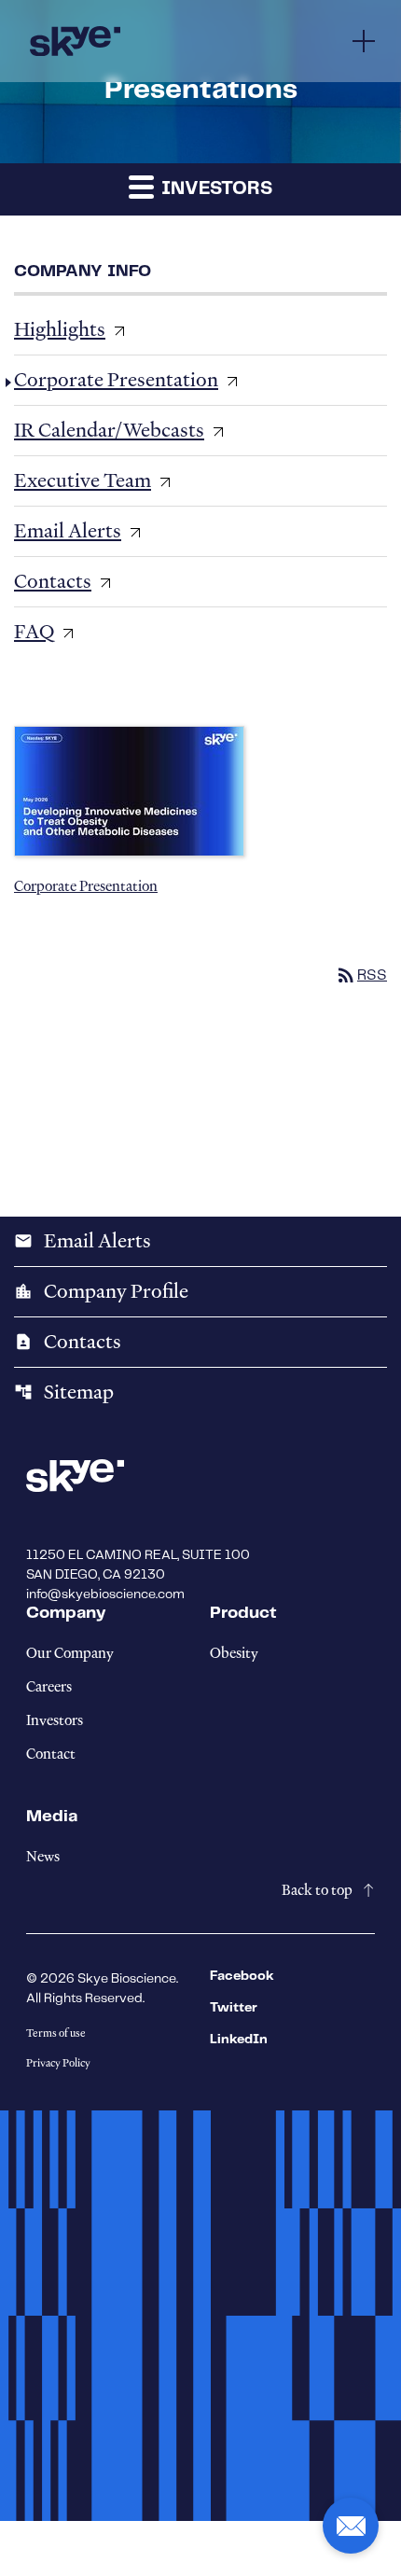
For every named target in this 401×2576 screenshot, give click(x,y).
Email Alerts (68, 531)
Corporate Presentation (116, 380)
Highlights (60, 329)
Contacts (53, 581)
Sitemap (64, 1392)
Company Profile (101, 1291)
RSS (361, 975)
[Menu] (364, 41)
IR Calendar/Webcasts (109, 430)
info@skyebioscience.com (105, 1594)
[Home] (75, 41)
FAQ (34, 632)
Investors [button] (214, 189)
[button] (351, 2526)
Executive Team (83, 480)
